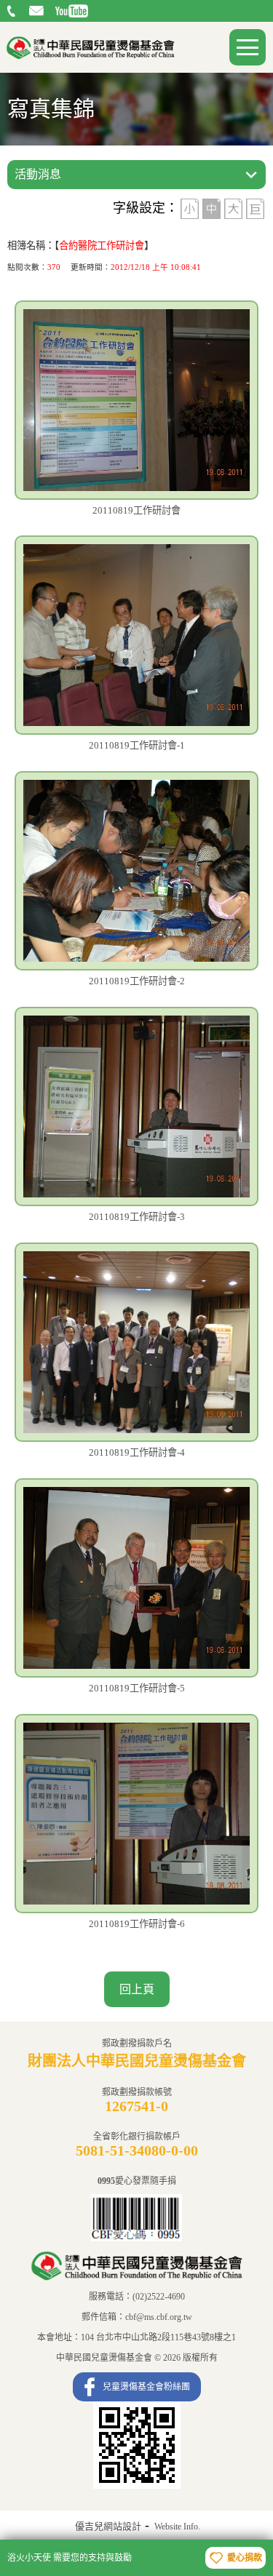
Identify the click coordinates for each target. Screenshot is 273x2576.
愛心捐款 (245, 2558)
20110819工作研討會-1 (137, 745)
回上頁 (137, 1989)
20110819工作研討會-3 (137, 1217)
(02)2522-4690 (13, 11)
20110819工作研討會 (136, 510)
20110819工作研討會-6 (137, 1924)
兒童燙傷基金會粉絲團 (146, 2387)
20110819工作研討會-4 (137, 1452)
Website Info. (177, 2527)
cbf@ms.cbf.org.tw (38, 11)
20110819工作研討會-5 (137, 1688)
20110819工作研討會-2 (137, 981)
